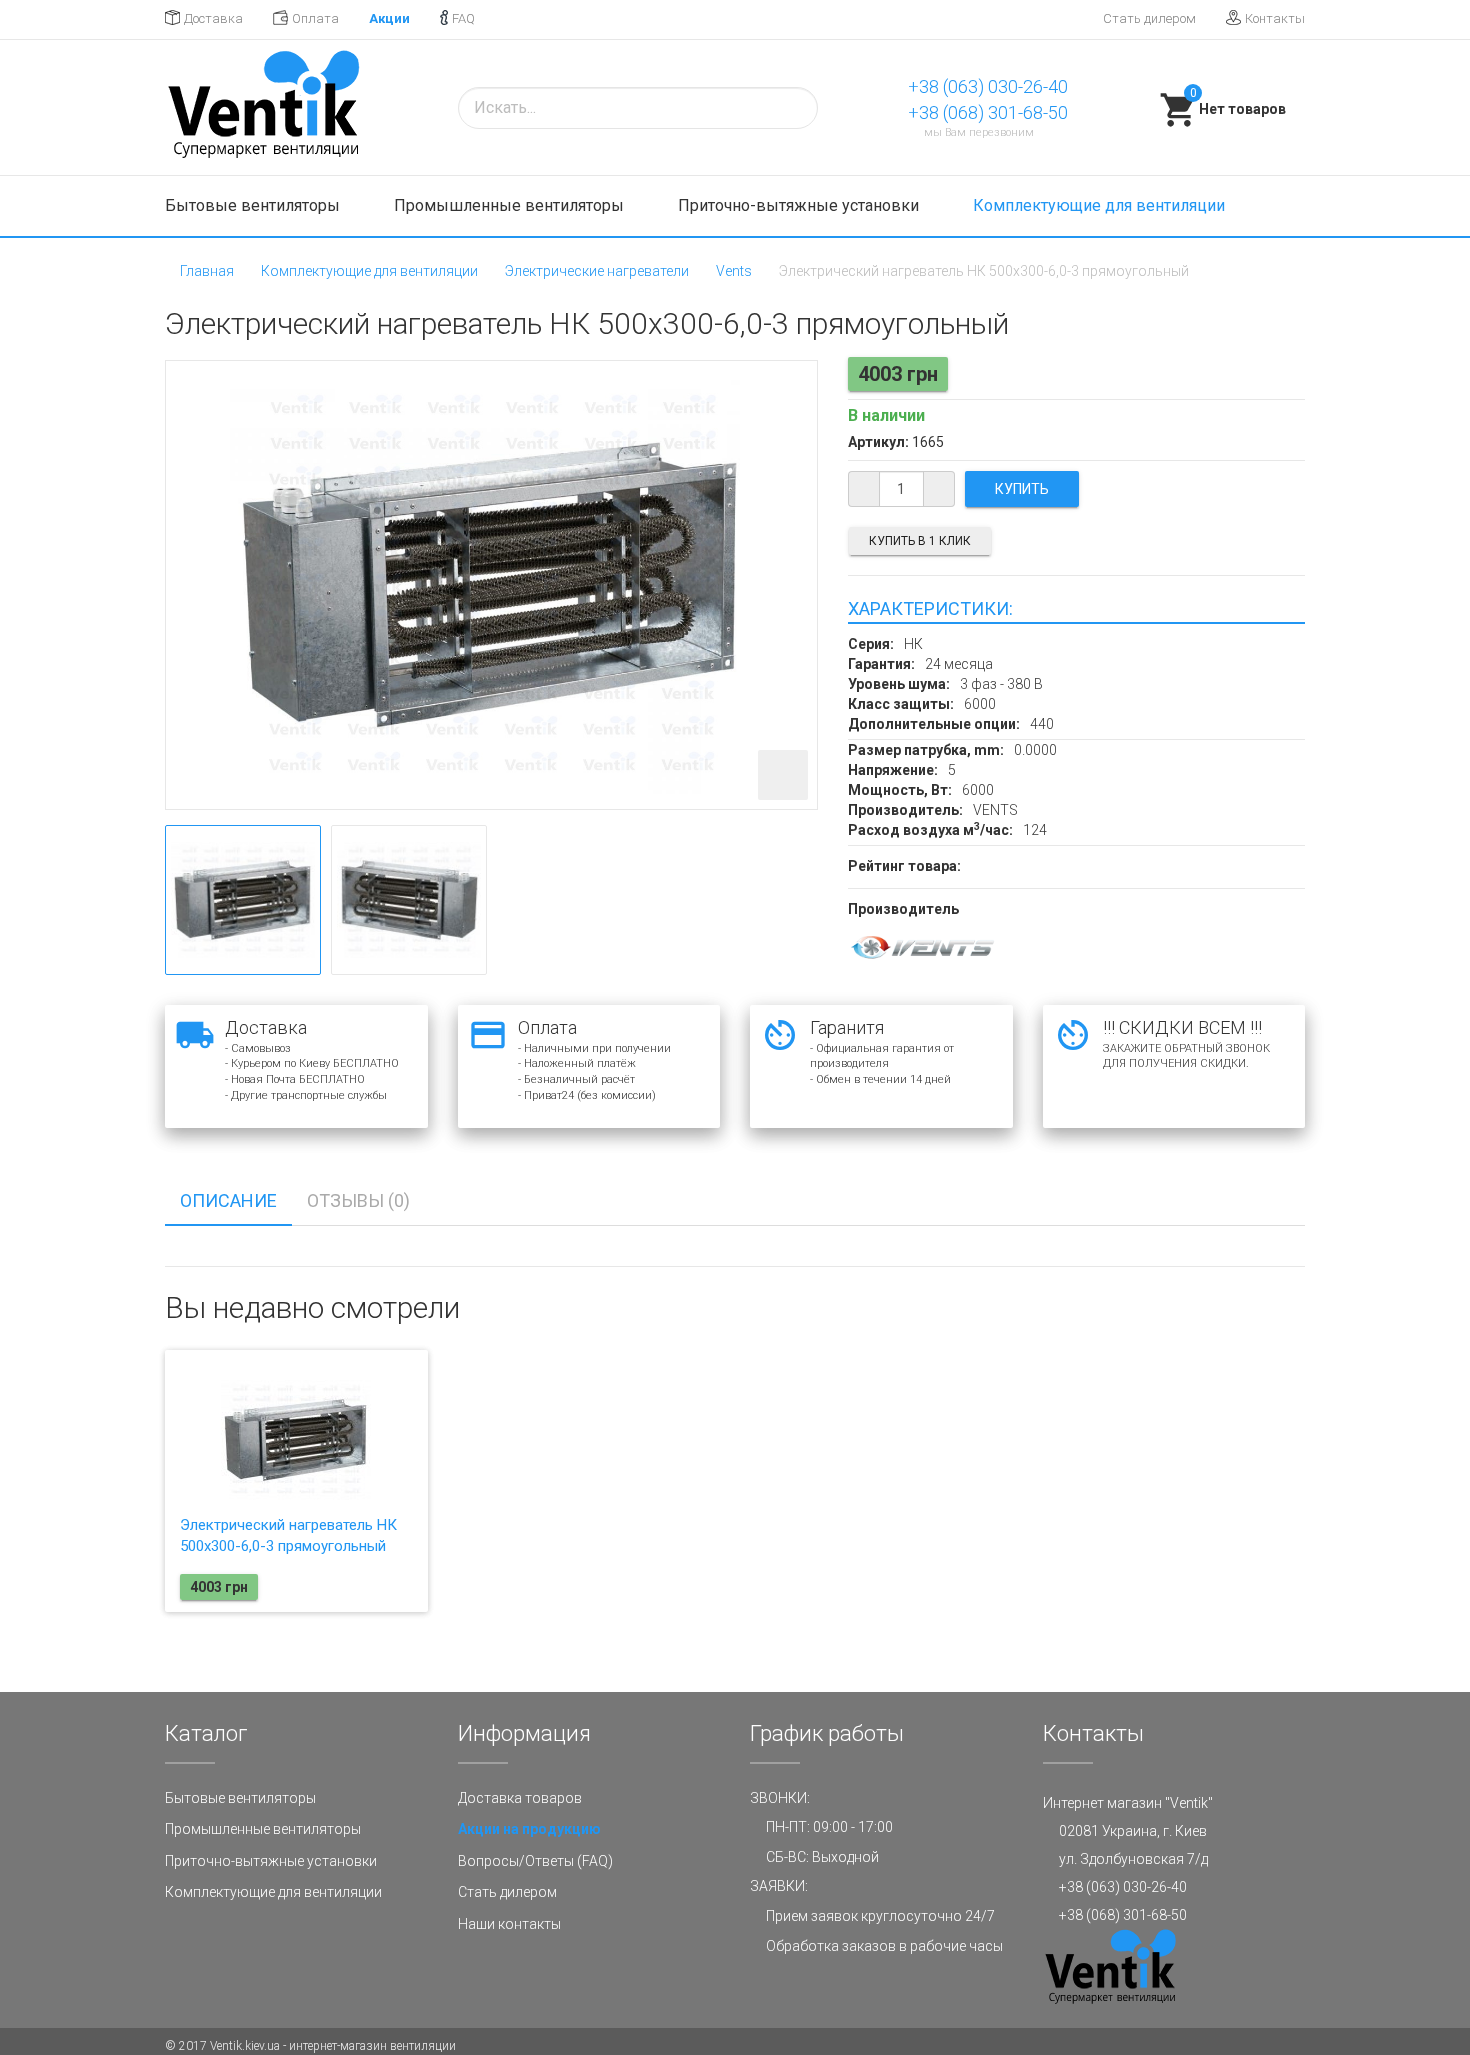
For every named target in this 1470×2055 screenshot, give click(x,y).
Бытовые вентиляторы (254, 205)
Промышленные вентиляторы (511, 205)
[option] (243, 900)
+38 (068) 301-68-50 (988, 112)
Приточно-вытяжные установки (800, 205)
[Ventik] (263, 107)
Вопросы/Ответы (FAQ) (535, 1861)
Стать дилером (1149, 18)
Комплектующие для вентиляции (1101, 205)
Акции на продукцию (529, 1829)
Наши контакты (509, 1924)
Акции (389, 18)
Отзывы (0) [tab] (358, 1200)
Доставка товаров (520, 1798)
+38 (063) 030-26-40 (988, 86)
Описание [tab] (228, 1200)
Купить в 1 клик (920, 541)
